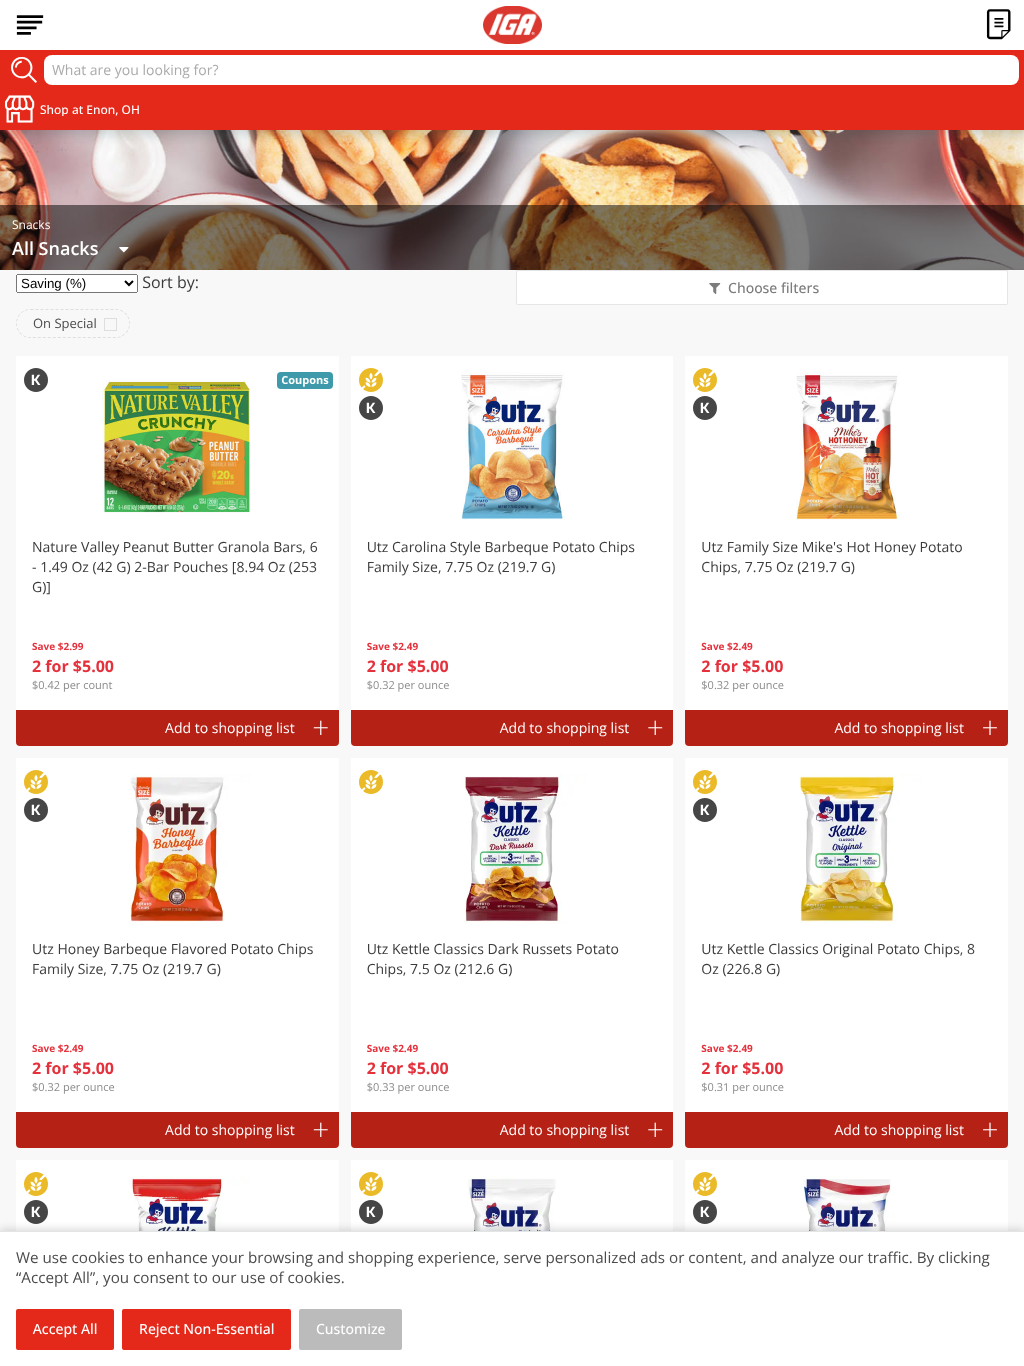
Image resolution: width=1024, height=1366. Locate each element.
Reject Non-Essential (206, 1329)
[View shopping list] (999, 25)
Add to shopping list (230, 728)
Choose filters (773, 288)
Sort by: (170, 282)
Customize (351, 1329)
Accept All (65, 1329)
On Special (65, 323)
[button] (177, 533)
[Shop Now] (30, 25)
